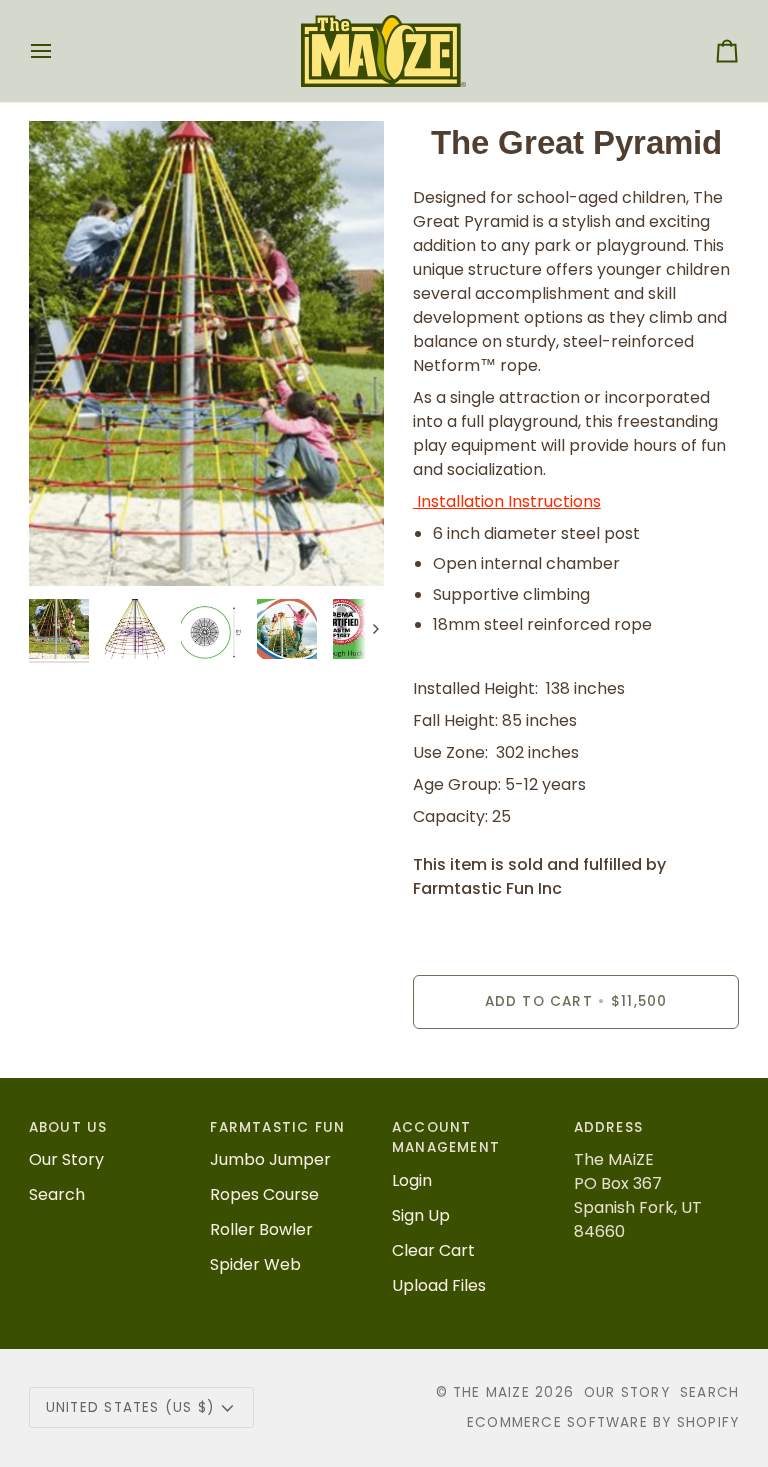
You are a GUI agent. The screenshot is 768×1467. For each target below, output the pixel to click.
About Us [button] (68, 1127)
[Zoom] (206, 353)
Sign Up (421, 1215)
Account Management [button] (446, 1137)
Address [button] (609, 1127)
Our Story (66, 1159)
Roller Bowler (261, 1229)
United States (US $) (130, 1407)
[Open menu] (59, 51)
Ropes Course (264, 1194)
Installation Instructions (507, 501)
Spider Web (255, 1264)
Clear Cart (433, 1250)
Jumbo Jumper (270, 1159)
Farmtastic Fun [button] (277, 1127)
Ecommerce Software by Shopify (603, 1422)
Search (57, 1194)
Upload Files (439, 1285)
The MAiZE (491, 1392)
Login (412, 1180)
